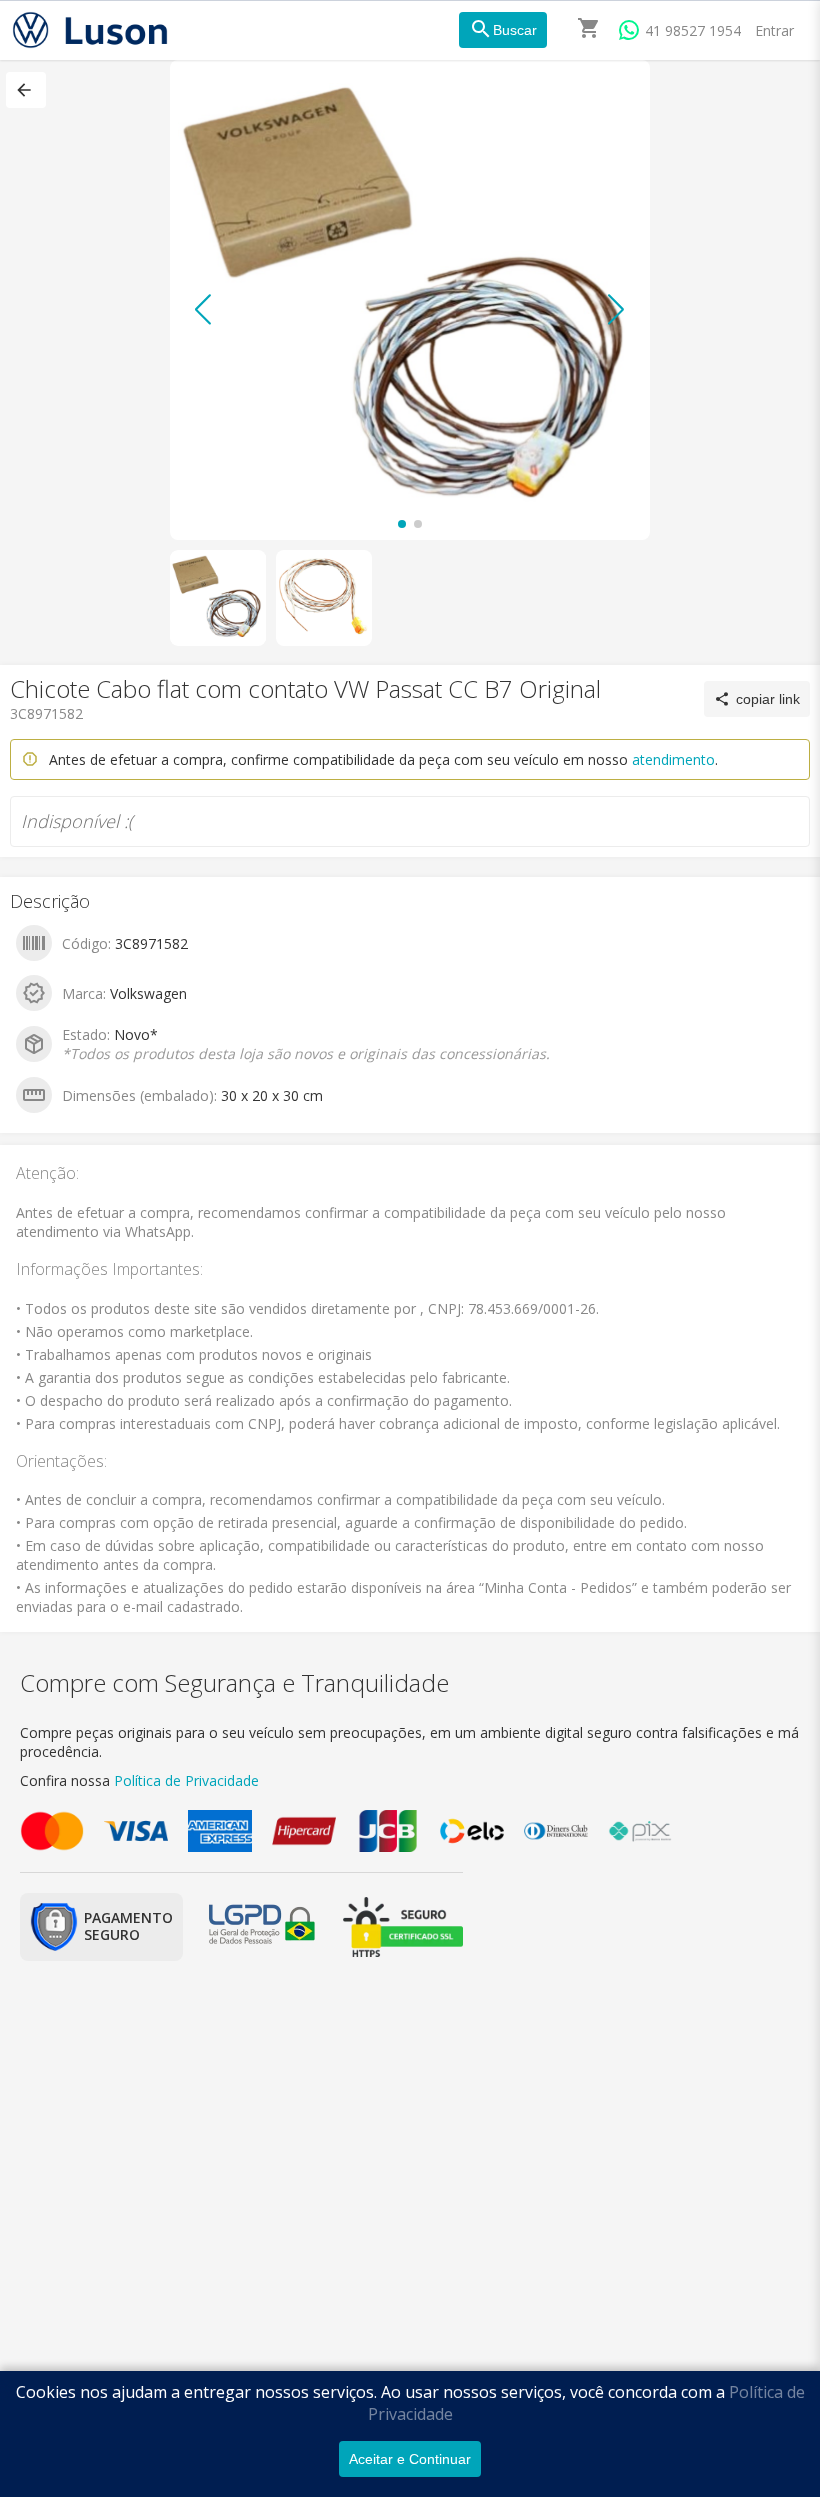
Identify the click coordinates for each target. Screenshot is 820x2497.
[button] (26, 90)
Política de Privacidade (186, 1780)
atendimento (673, 759)
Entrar (774, 30)
